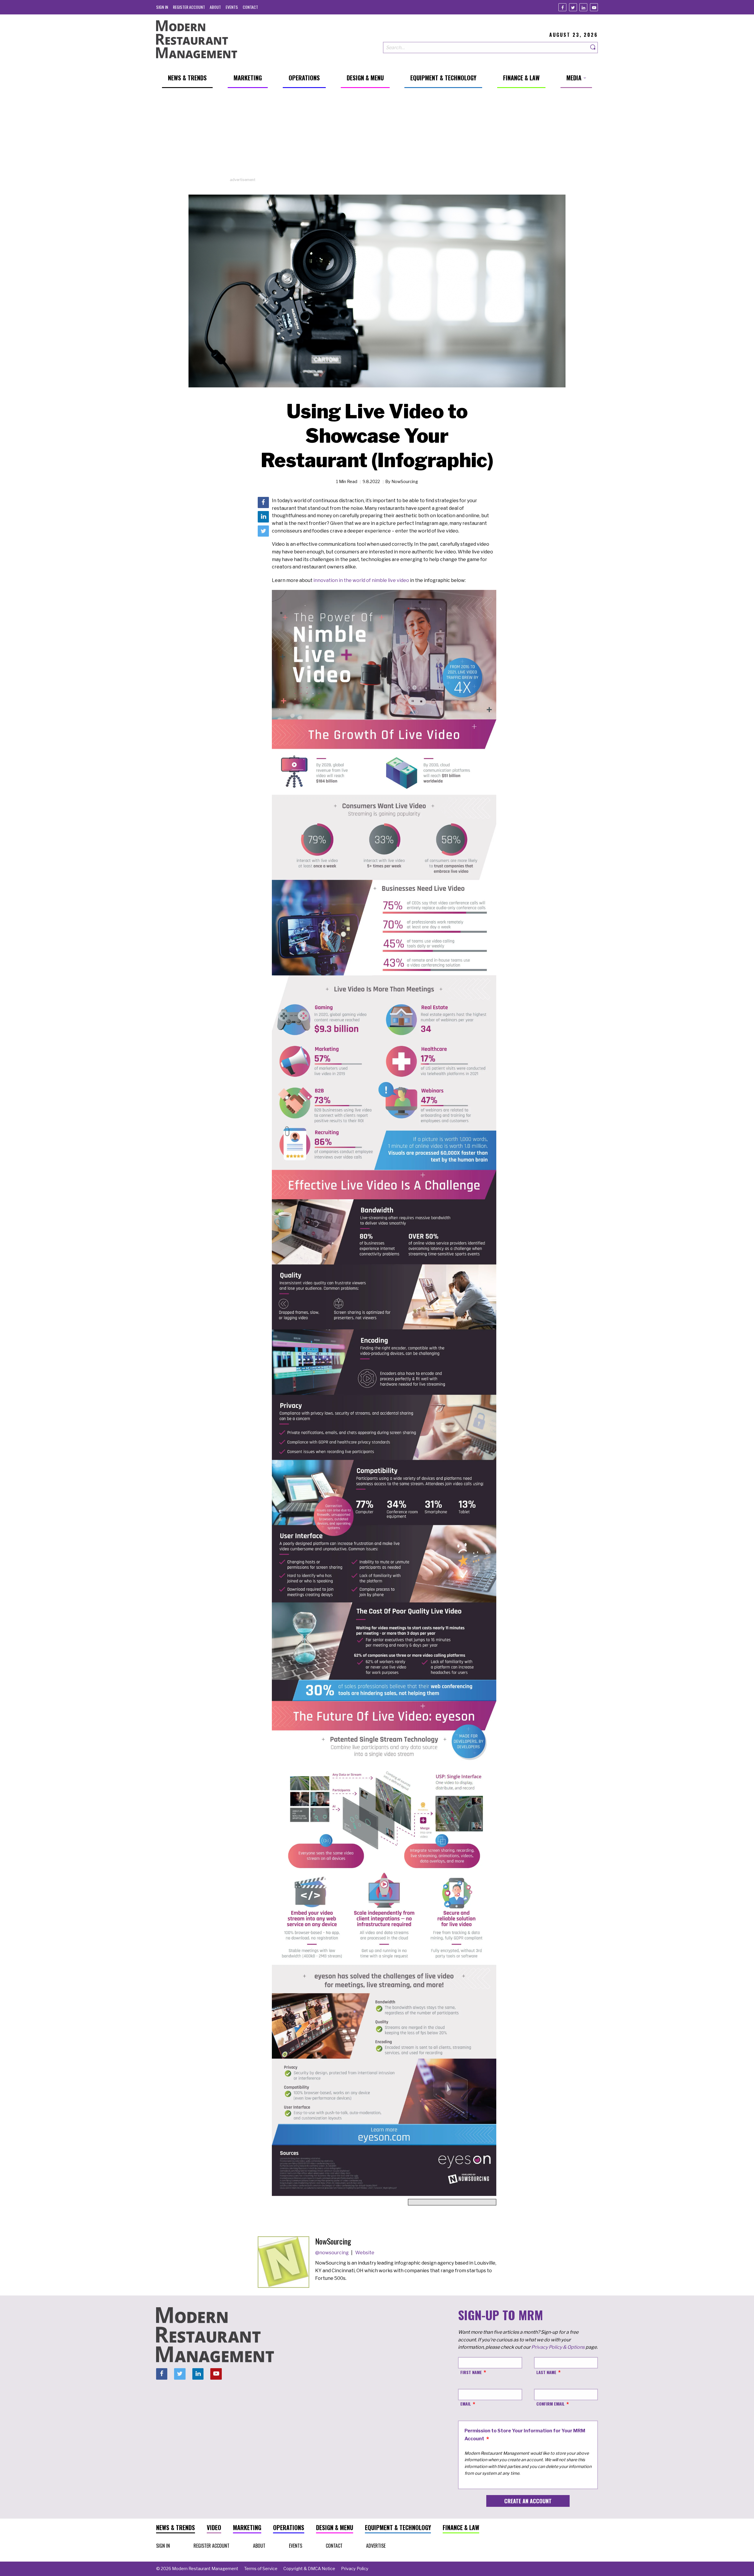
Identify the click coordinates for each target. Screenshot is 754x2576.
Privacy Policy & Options (558, 2347)
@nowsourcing (332, 2253)
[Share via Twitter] (263, 531)
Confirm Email (550, 2404)
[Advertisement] (377, 136)
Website (365, 2253)
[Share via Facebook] (263, 502)
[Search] (593, 48)
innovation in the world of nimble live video (361, 580)
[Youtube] (594, 7)
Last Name (546, 2372)
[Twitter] (573, 7)
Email (466, 2404)
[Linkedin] (583, 7)
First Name (471, 2372)
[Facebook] (562, 7)
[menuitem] (162, 7)
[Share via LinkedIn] (263, 517)
